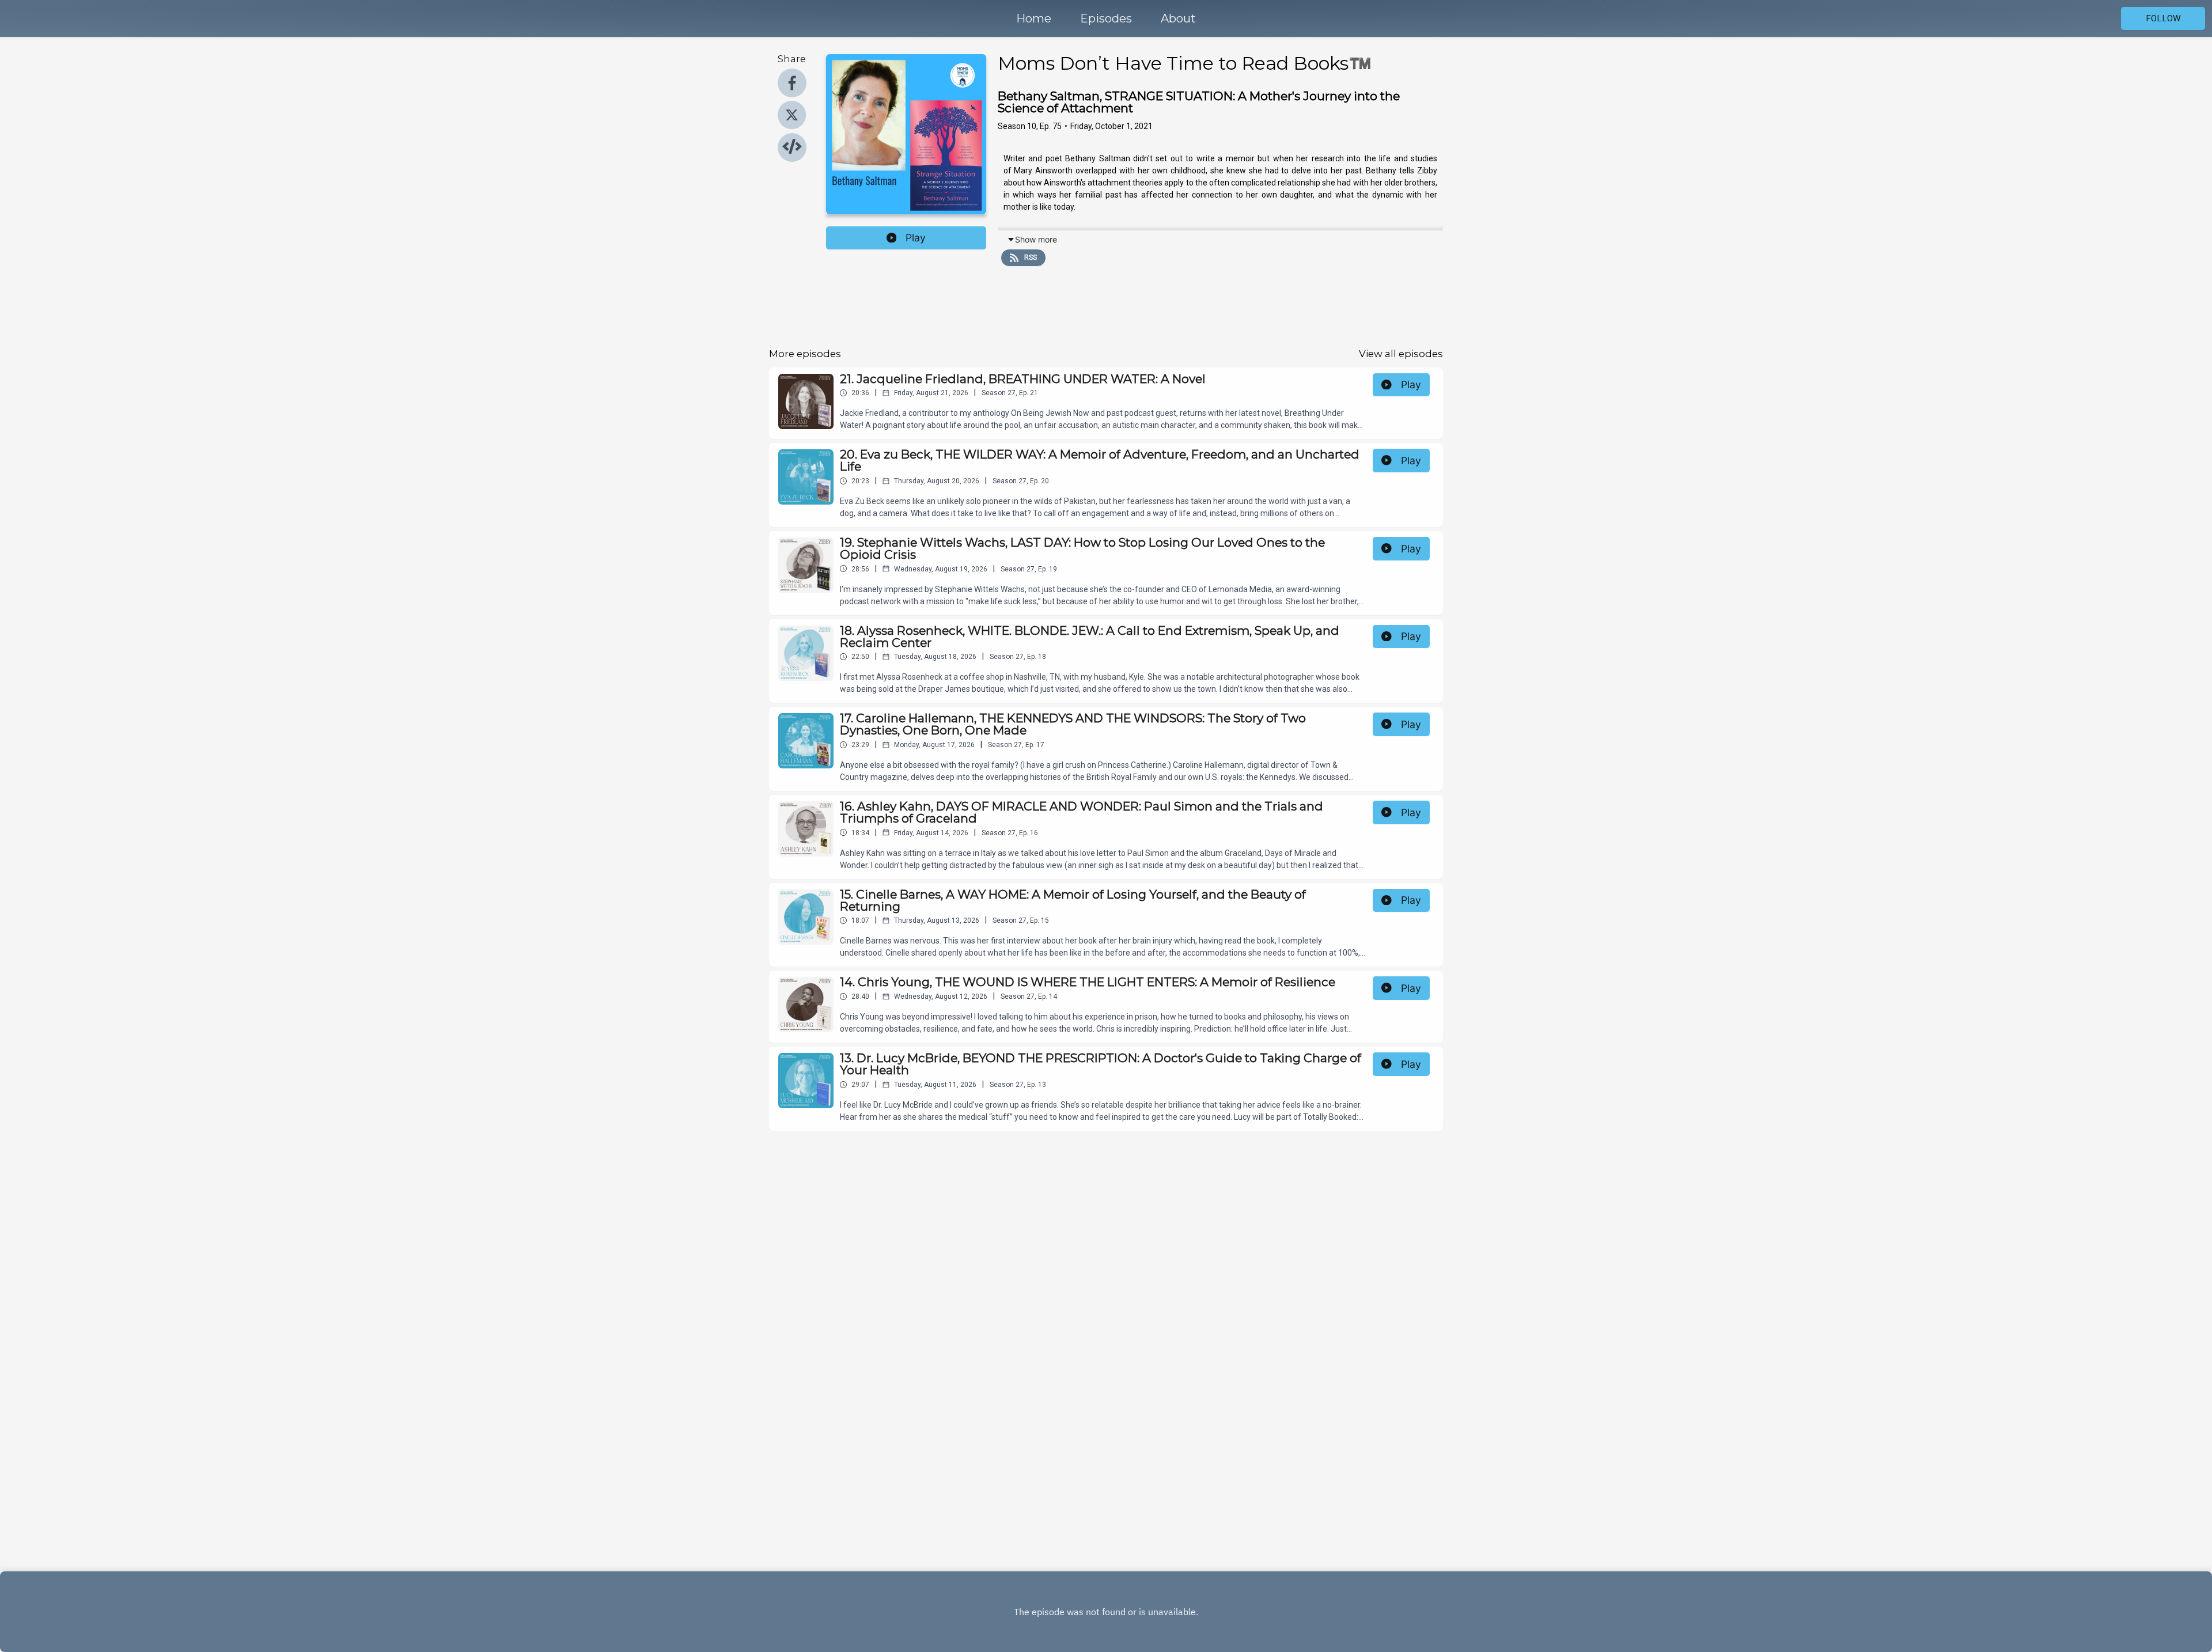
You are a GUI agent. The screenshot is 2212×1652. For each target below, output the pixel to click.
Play (916, 238)
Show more (1036, 239)
